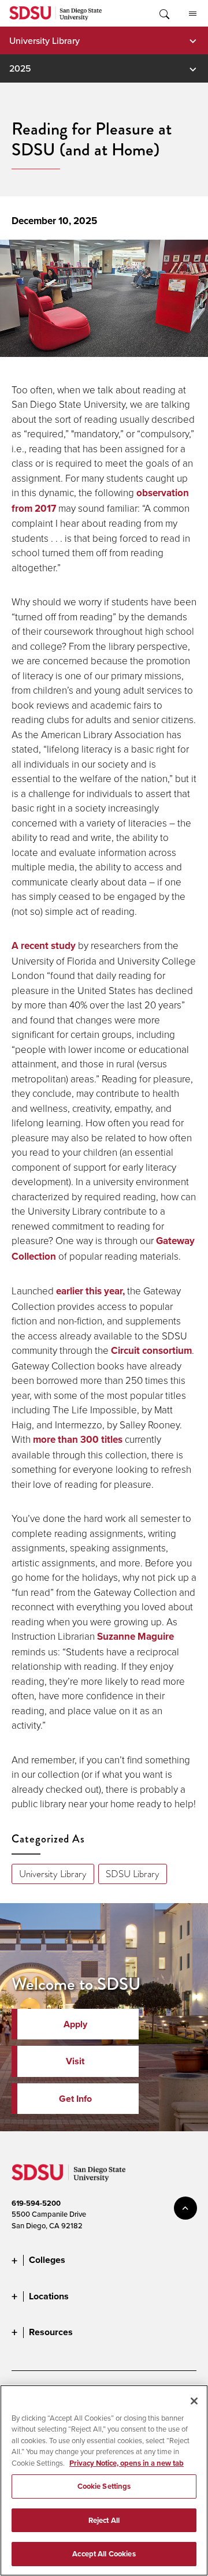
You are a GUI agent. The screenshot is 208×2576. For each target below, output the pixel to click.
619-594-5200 (36, 2203)
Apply (75, 2024)
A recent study (44, 946)
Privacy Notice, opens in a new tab (127, 2463)
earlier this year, (90, 1291)
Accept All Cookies (104, 2554)
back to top (185, 2208)
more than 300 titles (78, 1440)
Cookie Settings (104, 2486)
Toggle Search (164, 13)
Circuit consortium (151, 1351)
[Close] (194, 2401)
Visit (75, 2061)
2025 (20, 68)
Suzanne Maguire (135, 1637)
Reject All (104, 2520)
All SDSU (192, 13)
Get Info (75, 2099)
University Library (44, 40)
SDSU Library (133, 1874)
